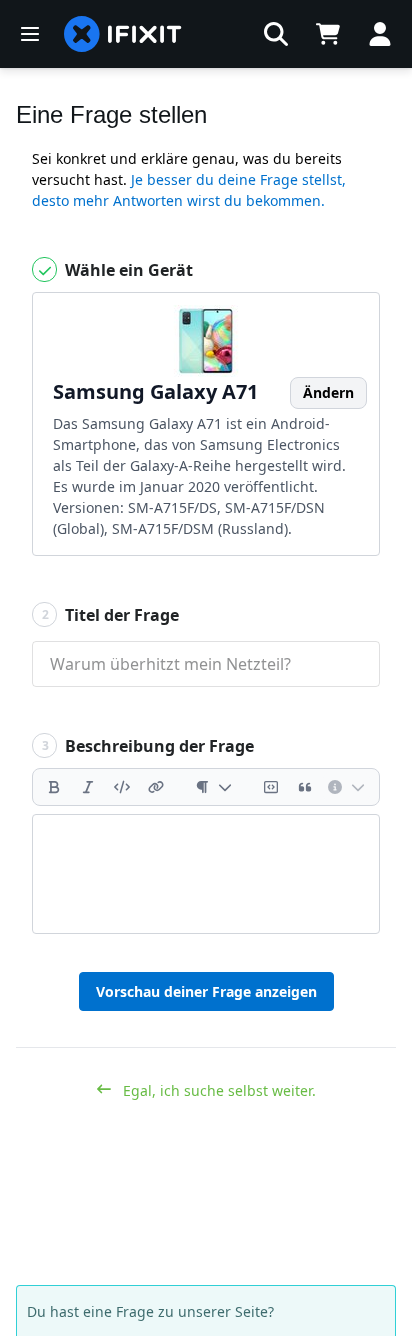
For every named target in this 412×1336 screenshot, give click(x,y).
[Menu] (30, 34)
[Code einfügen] (122, 787)
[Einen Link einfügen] (156, 787)
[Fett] (54, 787)
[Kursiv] (88, 787)
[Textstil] (213, 787)
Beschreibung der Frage (148, 746)
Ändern (328, 392)
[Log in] (380, 34)
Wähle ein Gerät (127, 270)
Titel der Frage (111, 615)
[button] (276, 34)
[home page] (123, 34)
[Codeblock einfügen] (271, 787)
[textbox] (206, 874)
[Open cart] (328, 34)
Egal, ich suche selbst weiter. (217, 1090)
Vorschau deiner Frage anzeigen (206, 991)
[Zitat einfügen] (305, 787)
